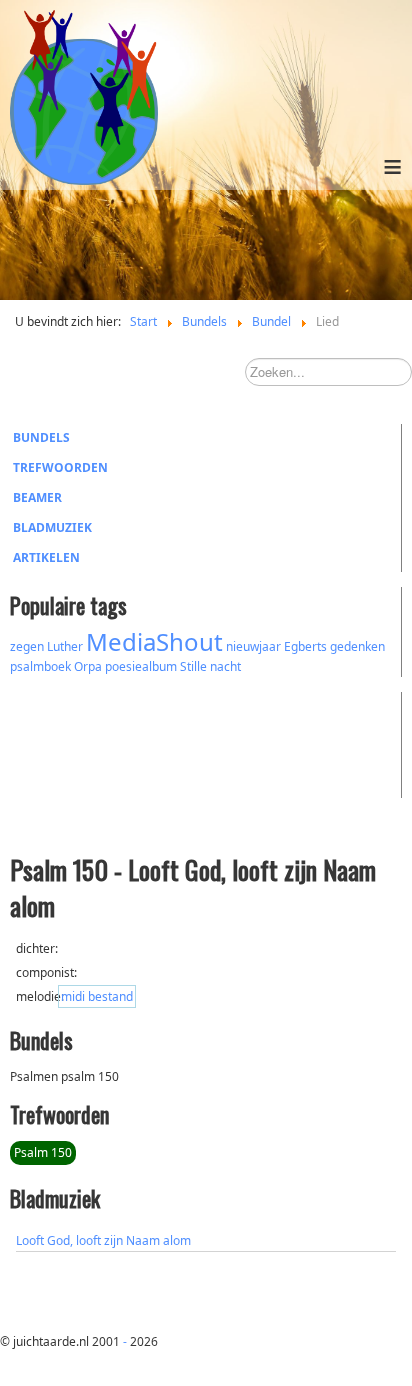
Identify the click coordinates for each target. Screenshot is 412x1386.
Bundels (41, 437)
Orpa (88, 666)
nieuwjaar (253, 646)
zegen (27, 646)
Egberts (305, 646)
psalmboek (40, 666)
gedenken (357, 646)
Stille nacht (210, 666)
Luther (65, 646)
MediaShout (154, 641)
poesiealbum (141, 666)
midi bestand (97, 996)
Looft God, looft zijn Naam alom (103, 1240)
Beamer (37, 497)
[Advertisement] (120, 742)
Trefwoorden (60, 467)
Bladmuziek (52, 527)
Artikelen (46, 557)
